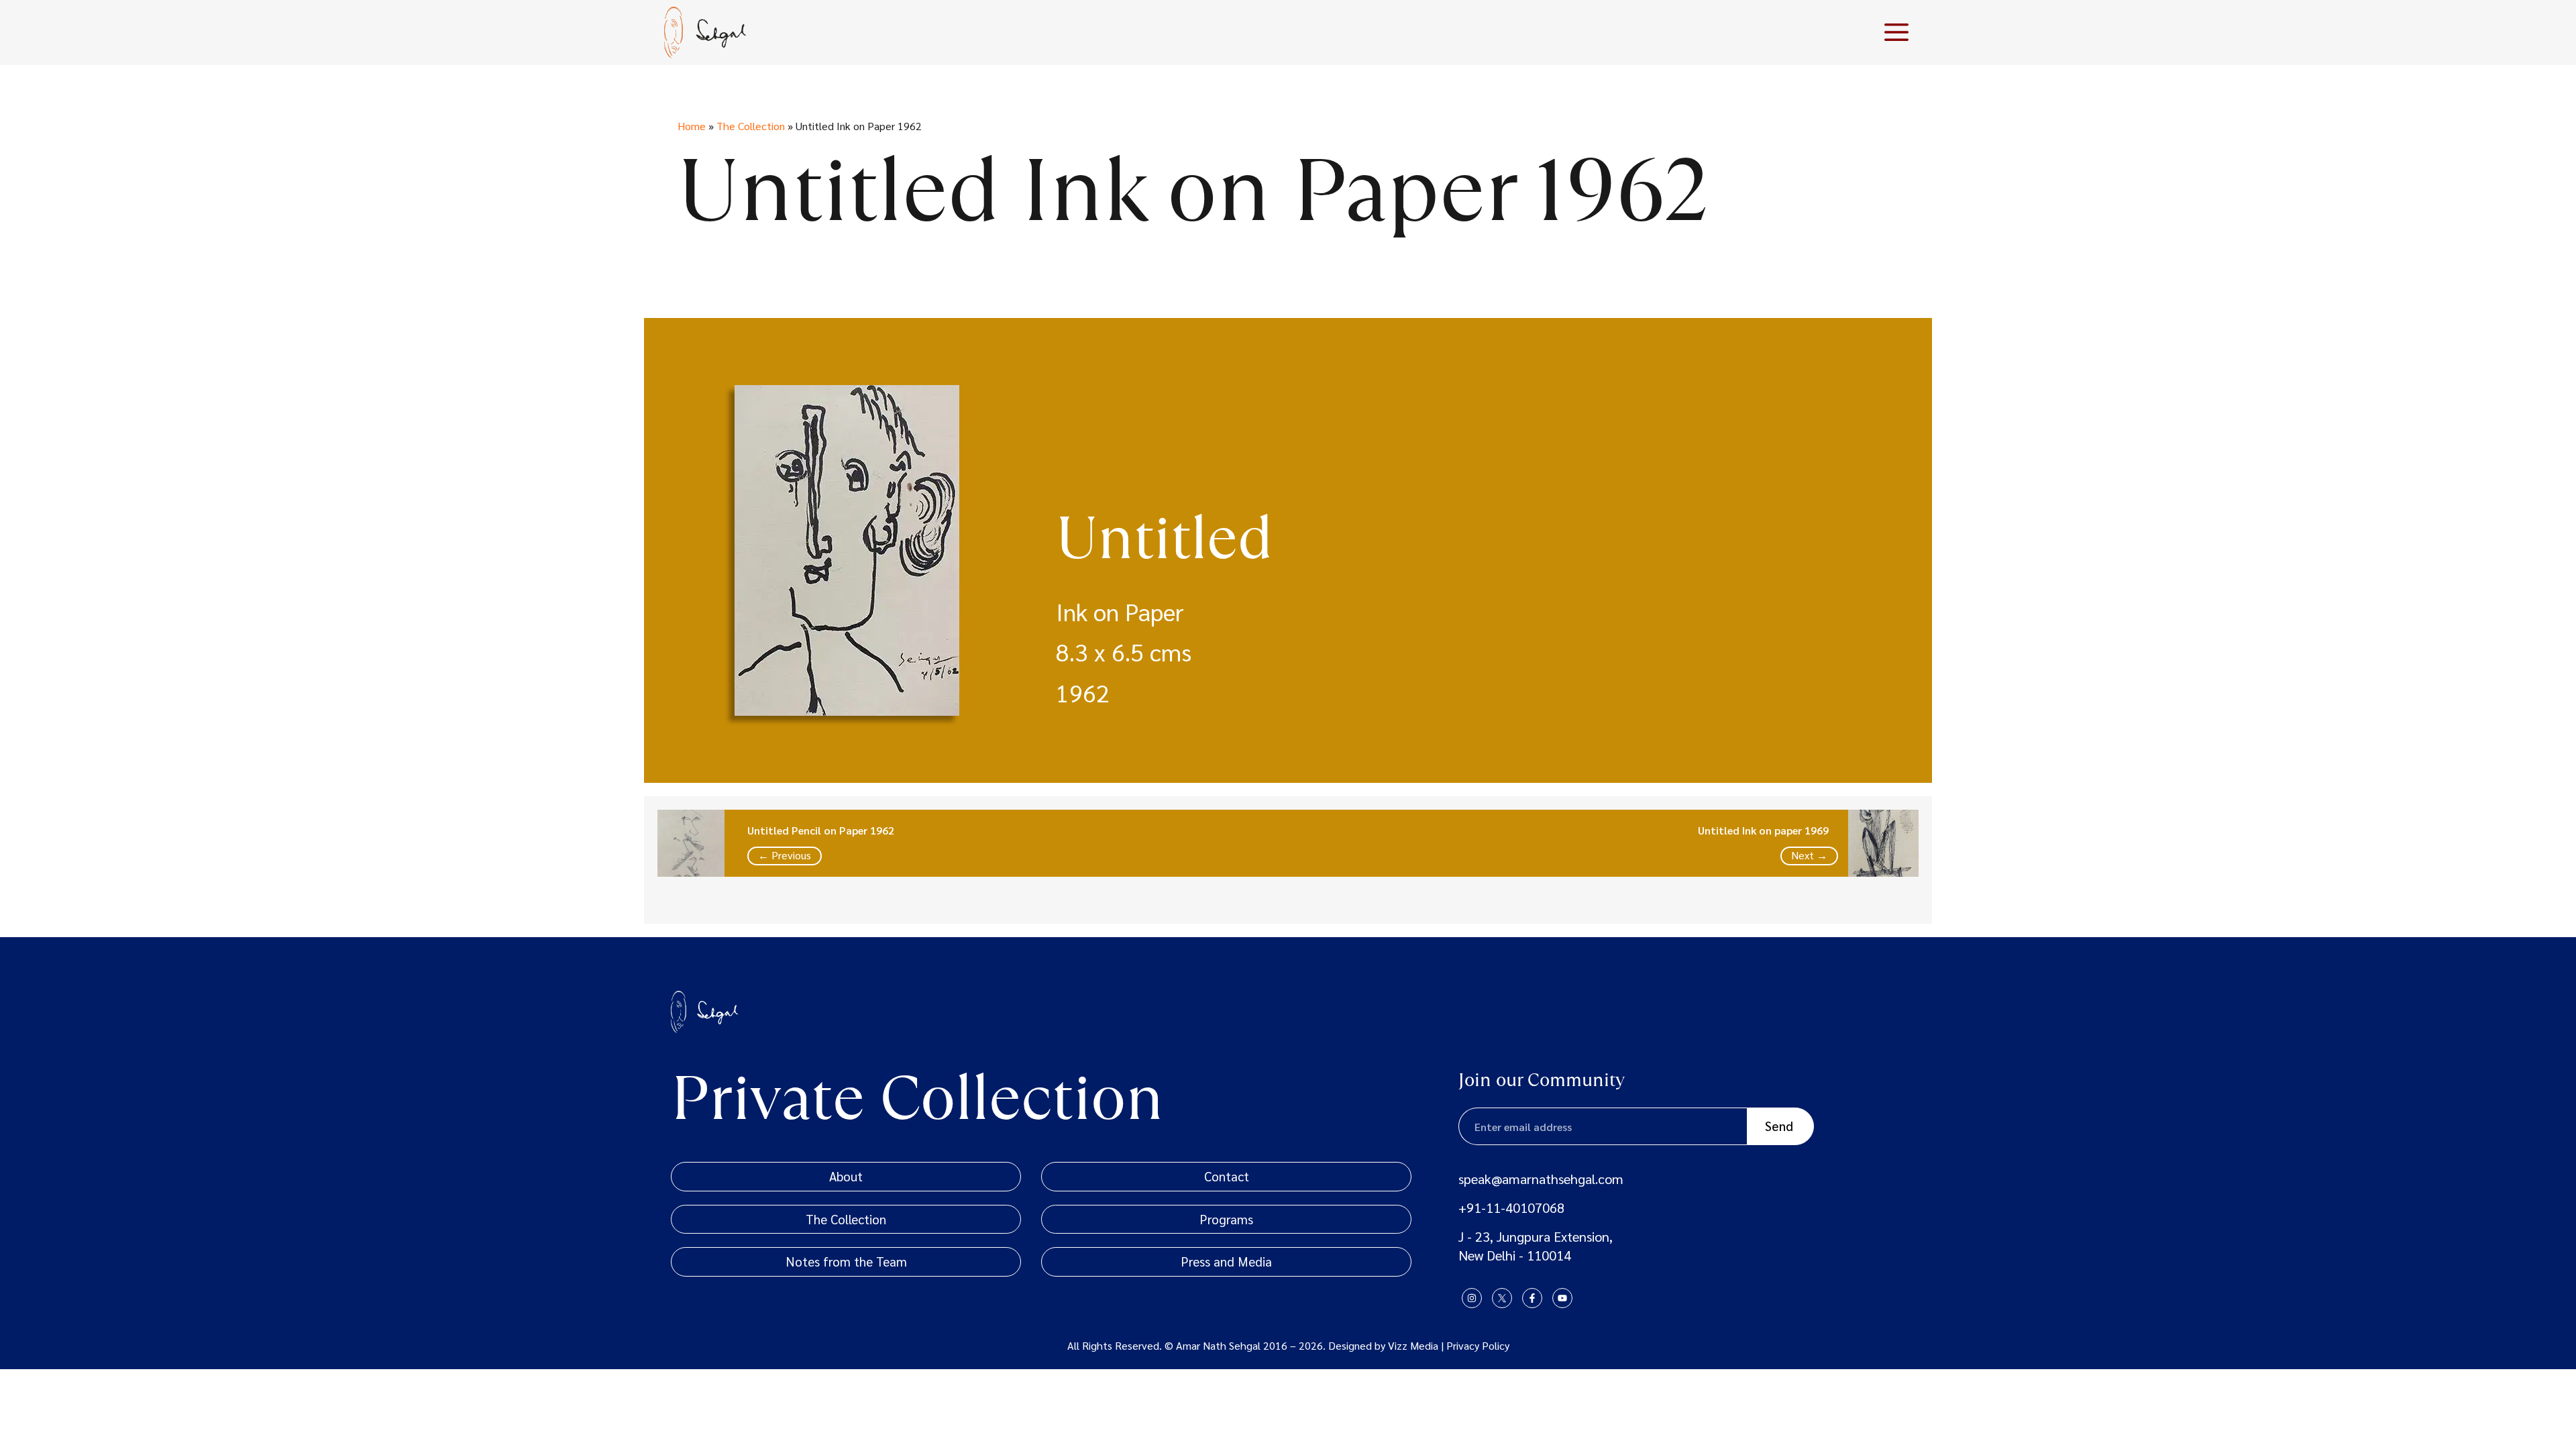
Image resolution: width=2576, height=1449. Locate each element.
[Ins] (1472, 1298)
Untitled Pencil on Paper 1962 (821, 830)
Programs (1226, 1219)
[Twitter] (1502, 1298)
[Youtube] (1562, 1298)
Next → (1809, 855)
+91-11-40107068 (1511, 1207)
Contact (1227, 1176)
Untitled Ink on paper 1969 (1763, 830)
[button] (1896, 32)
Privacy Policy (1478, 1345)
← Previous (785, 855)
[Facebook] (1532, 1298)
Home (692, 126)
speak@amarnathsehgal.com (1541, 1179)
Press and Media (1226, 1261)
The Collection (751, 126)
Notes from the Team (846, 1261)
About (846, 1176)
